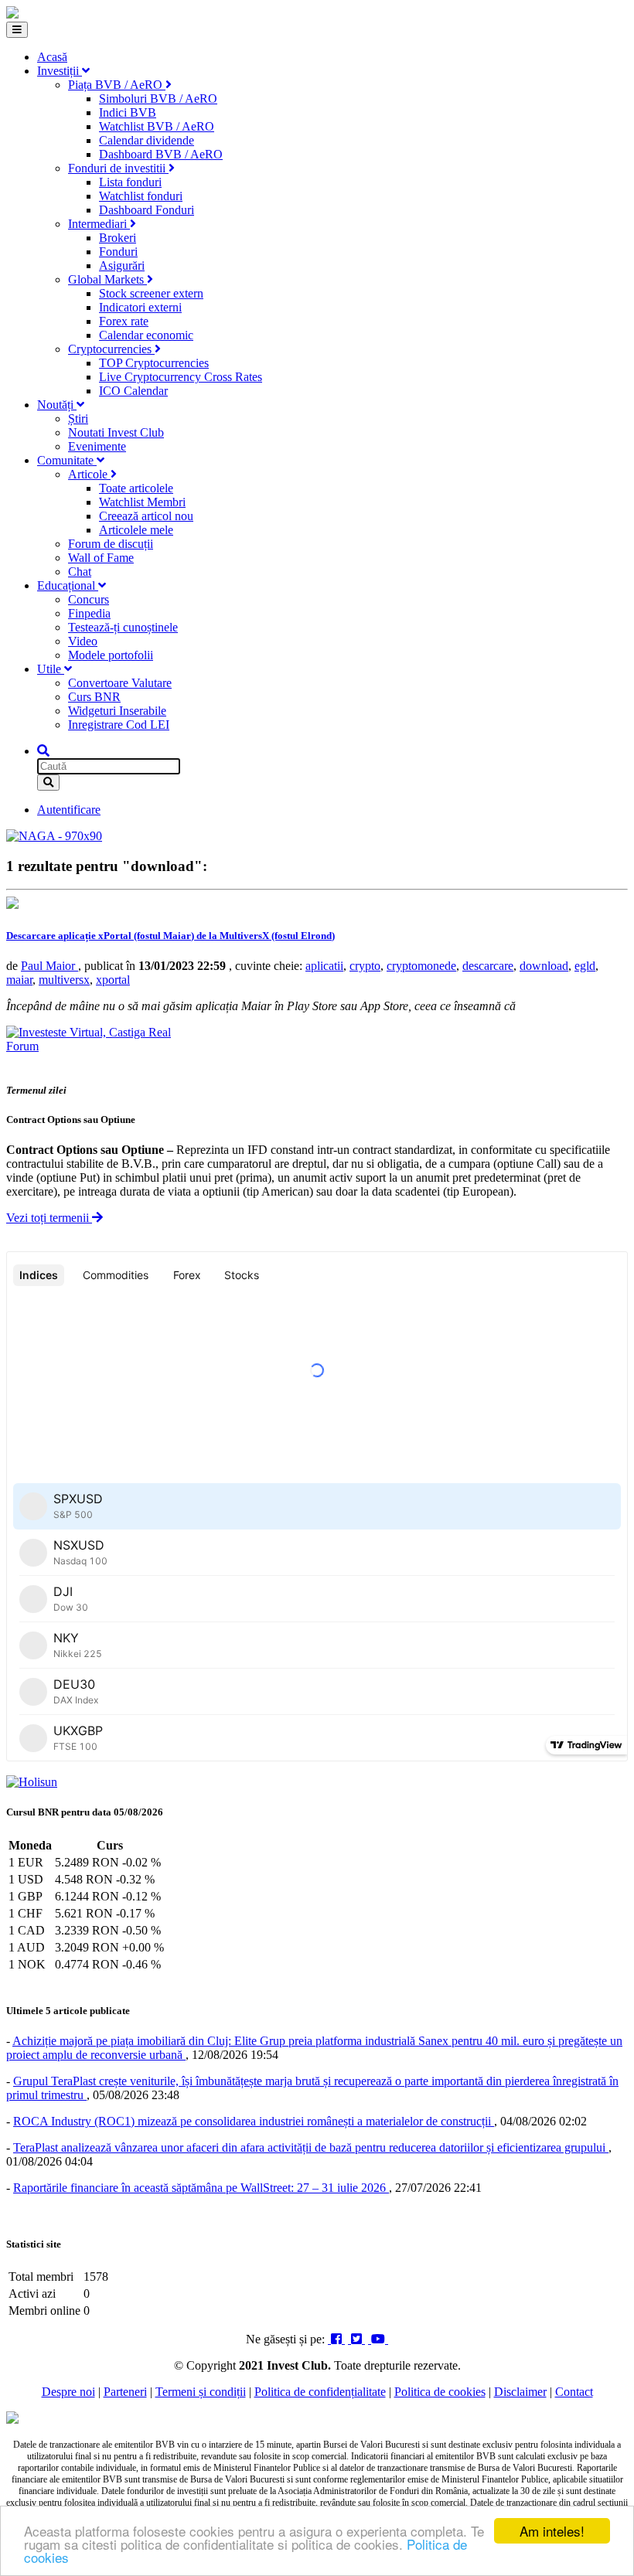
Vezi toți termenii (49, 1218)
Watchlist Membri (142, 502)
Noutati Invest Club (116, 432)
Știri (78, 419)
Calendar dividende (147, 140)
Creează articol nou (146, 516)
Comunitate (67, 460)
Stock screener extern (151, 293)
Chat (80, 572)
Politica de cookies (440, 2392)
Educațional (68, 585)
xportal (113, 980)
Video (83, 641)
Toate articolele (136, 488)
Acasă (52, 57)
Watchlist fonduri (141, 196)
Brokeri (118, 238)
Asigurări (122, 265)
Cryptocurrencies (111, 349)
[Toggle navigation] (17, 30)
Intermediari (99, 224)
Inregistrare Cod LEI (119, 725)
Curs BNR (94, 697)
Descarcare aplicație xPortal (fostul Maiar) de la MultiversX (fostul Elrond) (170, 936)
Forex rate (124, 321)
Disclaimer (520, 2392)
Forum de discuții (111, 544)
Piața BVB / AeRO (117, 85)
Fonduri (118, 252)
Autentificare (69, 810)
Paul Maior (49, 966)
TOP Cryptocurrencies (154, 363)
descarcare (488, 966)
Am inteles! (552, 2531)
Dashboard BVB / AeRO (161, 154)
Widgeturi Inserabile (117, 711)
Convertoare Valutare (120, 683)
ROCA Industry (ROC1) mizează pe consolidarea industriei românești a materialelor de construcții (254, 2121)
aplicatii (324, 966)
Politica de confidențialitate (320, 2392)
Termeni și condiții (201, 2392)
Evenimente (97, 446)
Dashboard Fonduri (147, 210)
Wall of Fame (101, 558)
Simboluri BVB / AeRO (158, 99)
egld (585, 966)
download (544, 966)
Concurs (89, 599)
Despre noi (68, 2392)
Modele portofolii (111, 655)
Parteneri (125, 2392)
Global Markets (107, 279)
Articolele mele (136, 530)
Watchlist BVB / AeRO (157, 126)
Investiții (60, 71)
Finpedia (89, 613)
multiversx (64, 980)
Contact (574, 2392)
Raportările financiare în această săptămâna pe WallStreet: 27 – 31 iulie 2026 (201, 2188)
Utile (51, 669)
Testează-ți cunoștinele (123, 627)
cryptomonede (421, 966)
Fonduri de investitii (118, 168)
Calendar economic (146, 335)
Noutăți (57, 405)
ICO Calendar (133, 391)
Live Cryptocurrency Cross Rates (181, 377)
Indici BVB (128, 112)
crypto (365, 966)
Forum (22, 1046)
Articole (89, 474)
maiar (19, 980)
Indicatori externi (140, 307)
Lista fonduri (130, 182)
